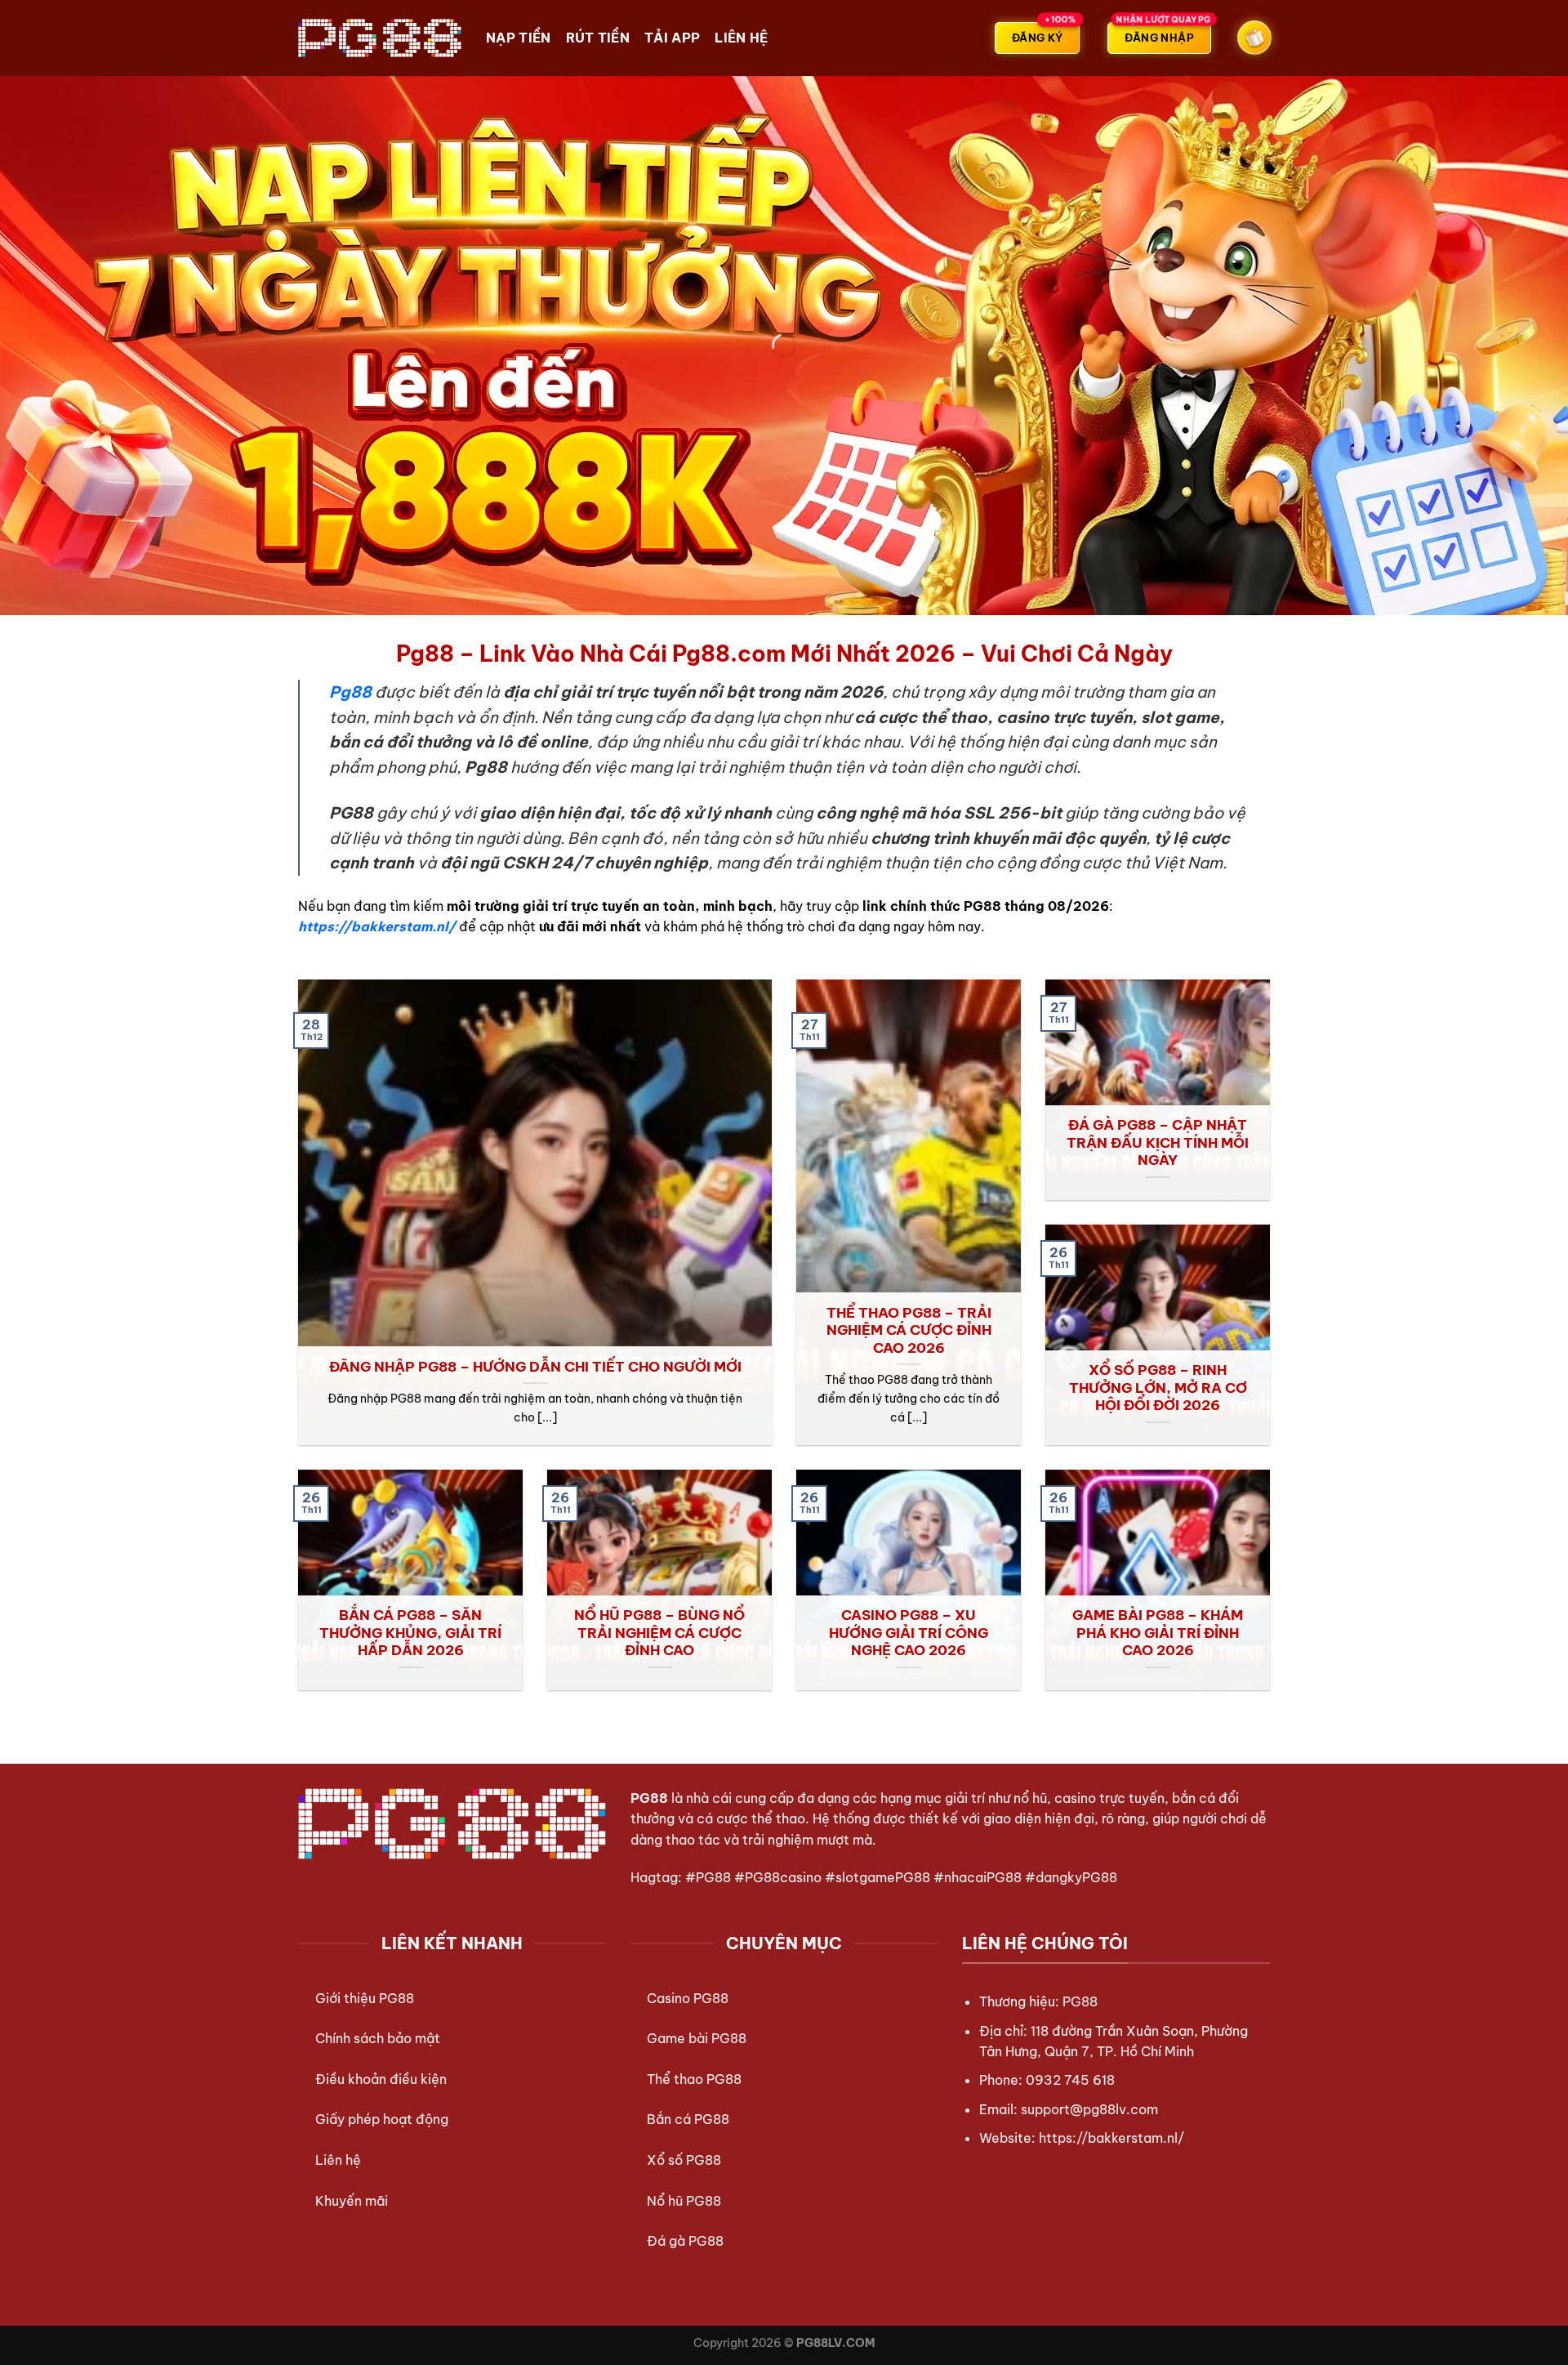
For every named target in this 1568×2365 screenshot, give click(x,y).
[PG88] (380, 38)
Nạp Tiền (519, 38)
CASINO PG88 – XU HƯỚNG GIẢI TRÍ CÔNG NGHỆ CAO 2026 (909, 1632)
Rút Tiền (598, 38)
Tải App (672, 38)
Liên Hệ (741, 38)
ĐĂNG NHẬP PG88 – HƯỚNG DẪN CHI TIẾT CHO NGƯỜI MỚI (535, 1366)
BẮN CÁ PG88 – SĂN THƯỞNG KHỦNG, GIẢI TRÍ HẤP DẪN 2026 (410, 1632)
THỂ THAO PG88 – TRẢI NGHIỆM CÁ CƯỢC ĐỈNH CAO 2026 (909, 1330)
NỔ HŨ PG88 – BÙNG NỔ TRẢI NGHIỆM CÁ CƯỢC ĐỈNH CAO (659, 1632)
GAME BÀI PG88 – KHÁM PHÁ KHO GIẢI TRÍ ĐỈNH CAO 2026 (1158, 1632)
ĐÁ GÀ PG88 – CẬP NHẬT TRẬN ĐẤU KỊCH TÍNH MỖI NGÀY (1158, 1142)
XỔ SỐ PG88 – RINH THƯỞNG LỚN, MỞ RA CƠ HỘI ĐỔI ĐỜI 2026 (1158, 1387)
